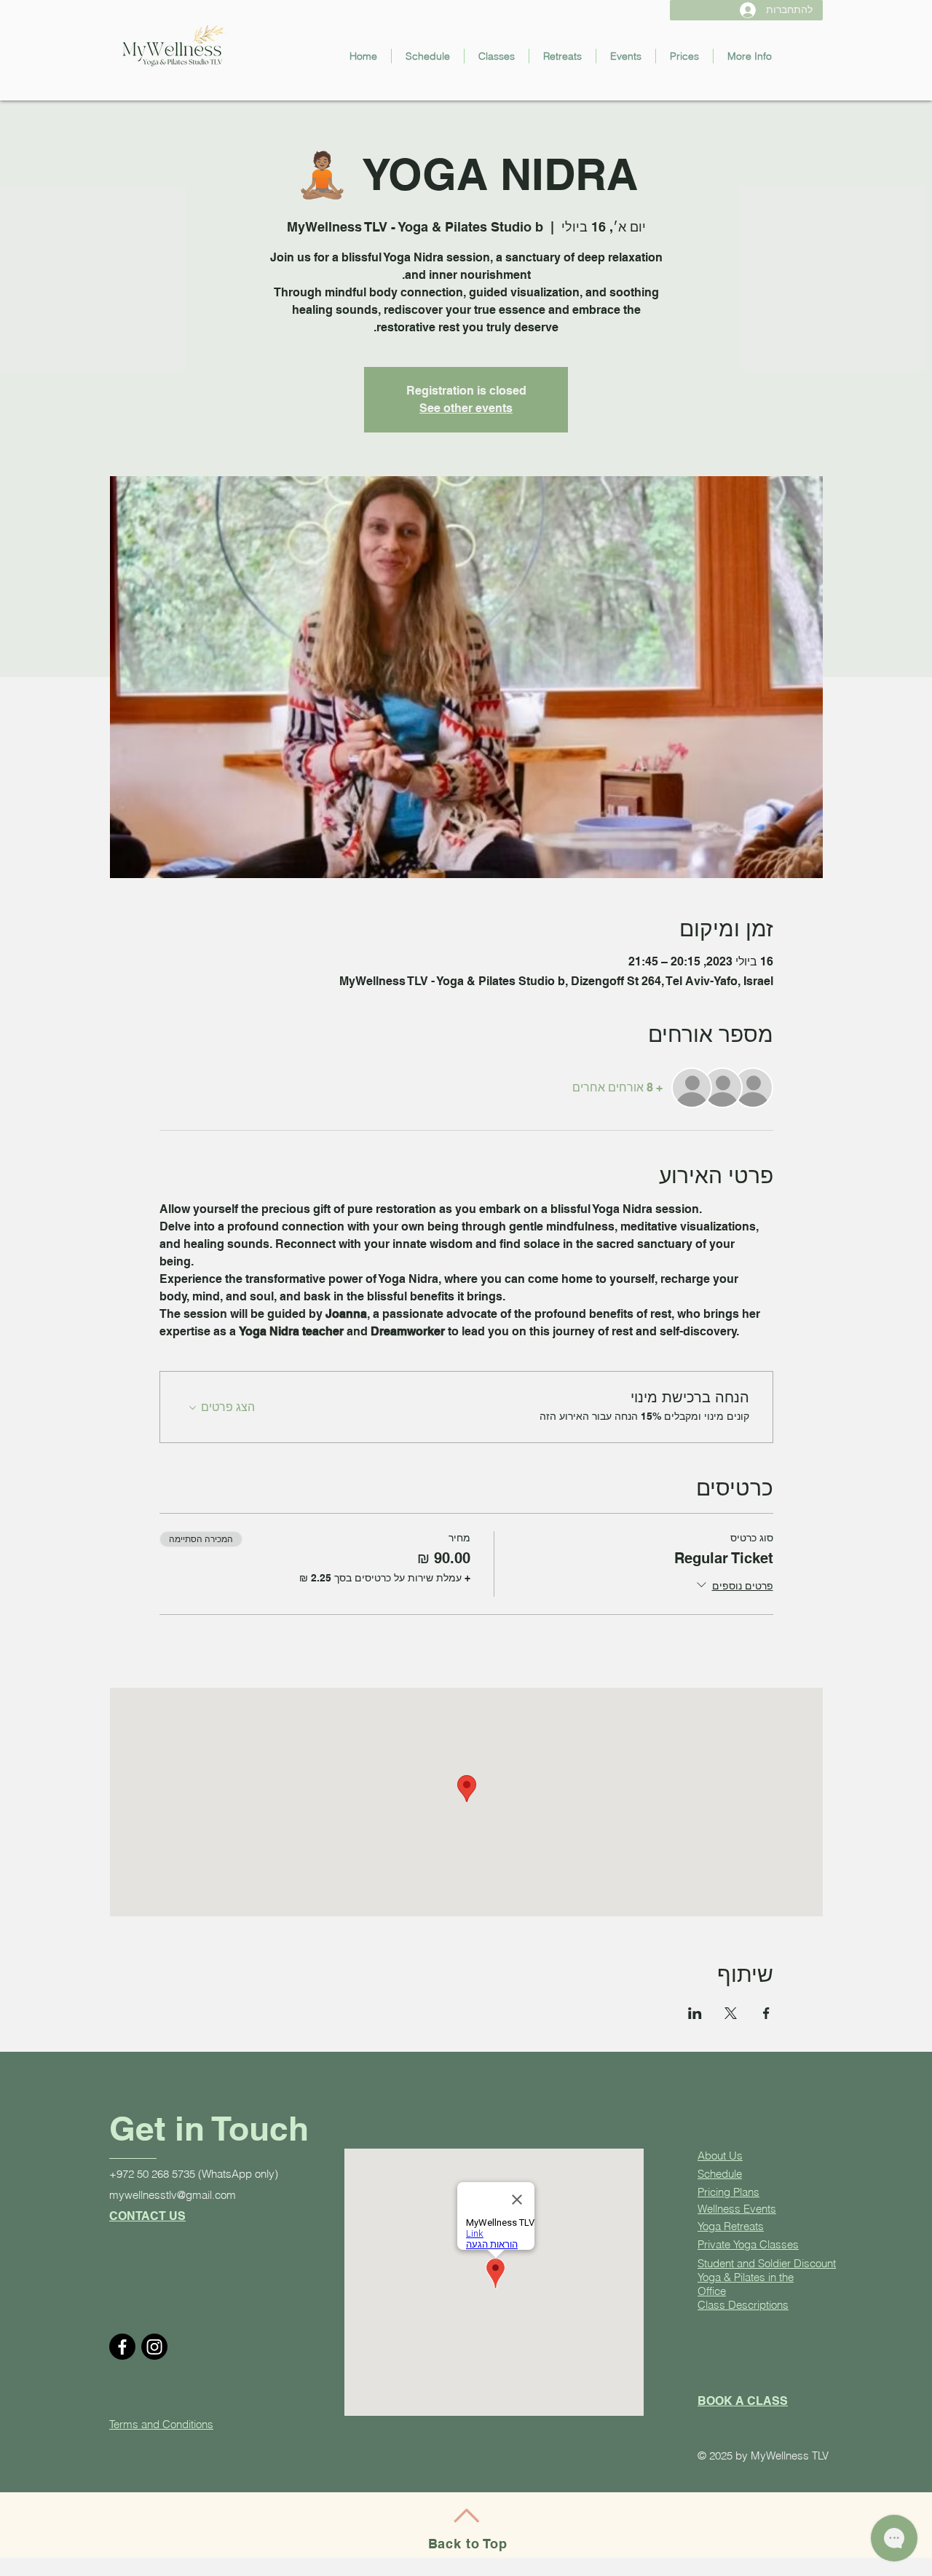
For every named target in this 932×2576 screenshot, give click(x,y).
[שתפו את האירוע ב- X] (731, 2013)
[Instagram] (154, 2347)
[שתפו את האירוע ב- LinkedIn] (695, 2013)
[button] (497, 56)
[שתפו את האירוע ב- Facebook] (766, 2013)
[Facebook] (122, 2347)
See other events (466, 408)
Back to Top (468, 2544)
